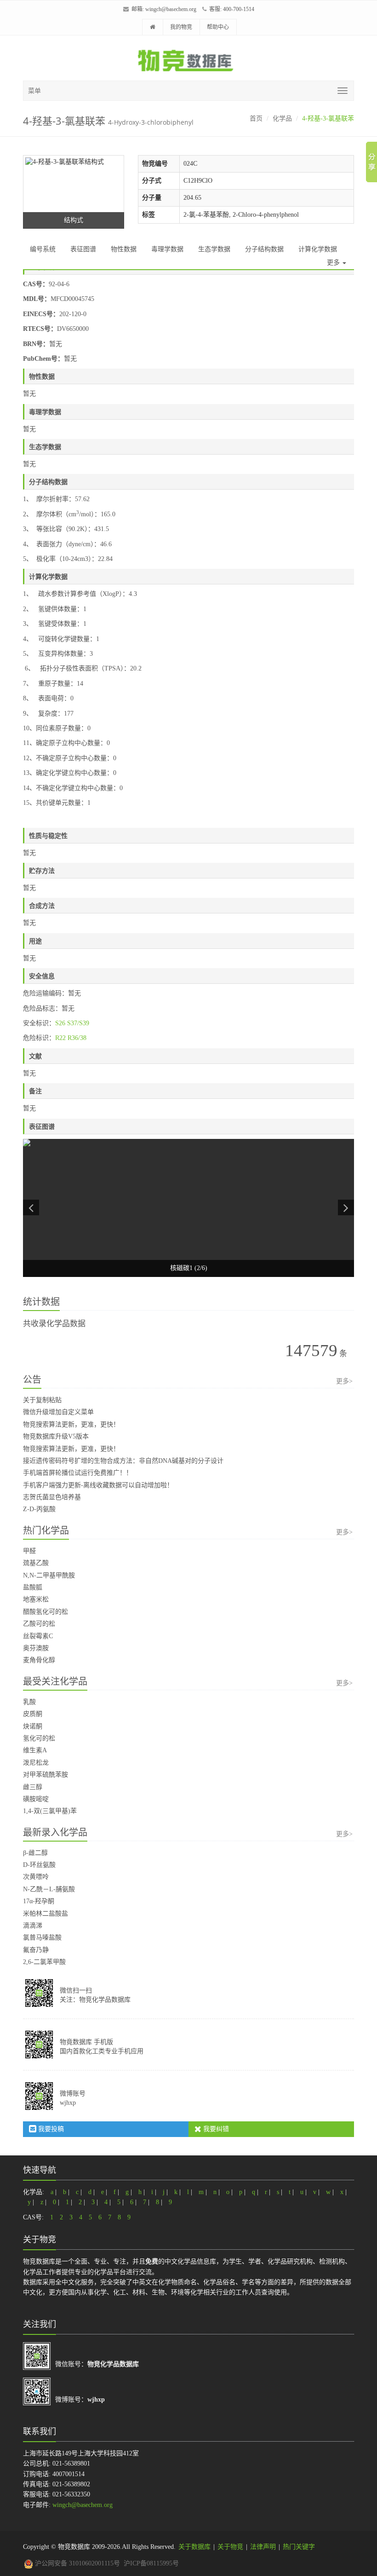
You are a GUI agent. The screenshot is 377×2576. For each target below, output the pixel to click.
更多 (334, 263)
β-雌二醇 (35, 1853)
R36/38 (77, 1038)
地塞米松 (36, 1599)
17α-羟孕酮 (39, 1901)
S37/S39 (78, 1023)
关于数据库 (194, 2547)
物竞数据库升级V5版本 (56, 1436)
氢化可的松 (39, 1738)
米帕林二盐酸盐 (46, 1914)
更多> (344, 1381)
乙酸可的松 (39, 1624)
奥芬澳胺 (36, 1648)
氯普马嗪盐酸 (42, 1938)
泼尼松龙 (36, 1763)
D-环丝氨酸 (39, 1865)
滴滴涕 (33, 1926)
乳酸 (29, 1702)
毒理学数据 (167, 249)
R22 (60, 1038)
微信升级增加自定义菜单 (58, 1412)
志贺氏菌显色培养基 (52, 1497)
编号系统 (43, 249)
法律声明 (263, 2547)
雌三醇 (33, 1787)
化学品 (282, 118)
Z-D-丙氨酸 (39, 1509)
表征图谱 (83, 249)
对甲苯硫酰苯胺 (46, 1775)
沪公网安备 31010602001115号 (77, 2563)
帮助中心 (218, 27)
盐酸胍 (33, 1587)
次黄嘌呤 (36, 1877)
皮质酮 (33, 1714)
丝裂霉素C (38, 1636)
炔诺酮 (33, 1726)
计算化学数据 (318, 249)
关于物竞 (230, 2547)
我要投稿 (50, 2129)
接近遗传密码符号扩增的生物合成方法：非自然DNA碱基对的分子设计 (123, 1461)
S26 (60, 1023)
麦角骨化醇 (39, 1660)
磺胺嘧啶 (36, 1799)
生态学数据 (214, 249)
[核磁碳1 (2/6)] (188, 1208)
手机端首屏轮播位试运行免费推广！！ (78, 1473)
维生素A (35, 1750)
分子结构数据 (264, 249)
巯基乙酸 (36, 1563)
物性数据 (124, 249)
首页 (256, 118)
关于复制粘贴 (42, 1400)
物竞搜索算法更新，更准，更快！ (71, 1424)
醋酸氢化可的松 (46, 1612)
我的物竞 (181, 27)
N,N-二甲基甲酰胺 (49, 1575)
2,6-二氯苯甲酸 (44, 1962)
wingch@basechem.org (171, 9)
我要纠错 (215, 2129)
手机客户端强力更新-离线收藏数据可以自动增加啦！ (98, 1485)
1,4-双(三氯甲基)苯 (50, 1811)
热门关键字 (299, 2547)
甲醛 (29, 1551)
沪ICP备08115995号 (151, 2563)
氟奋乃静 (36, 1950)
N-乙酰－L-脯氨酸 (49, 1889)
